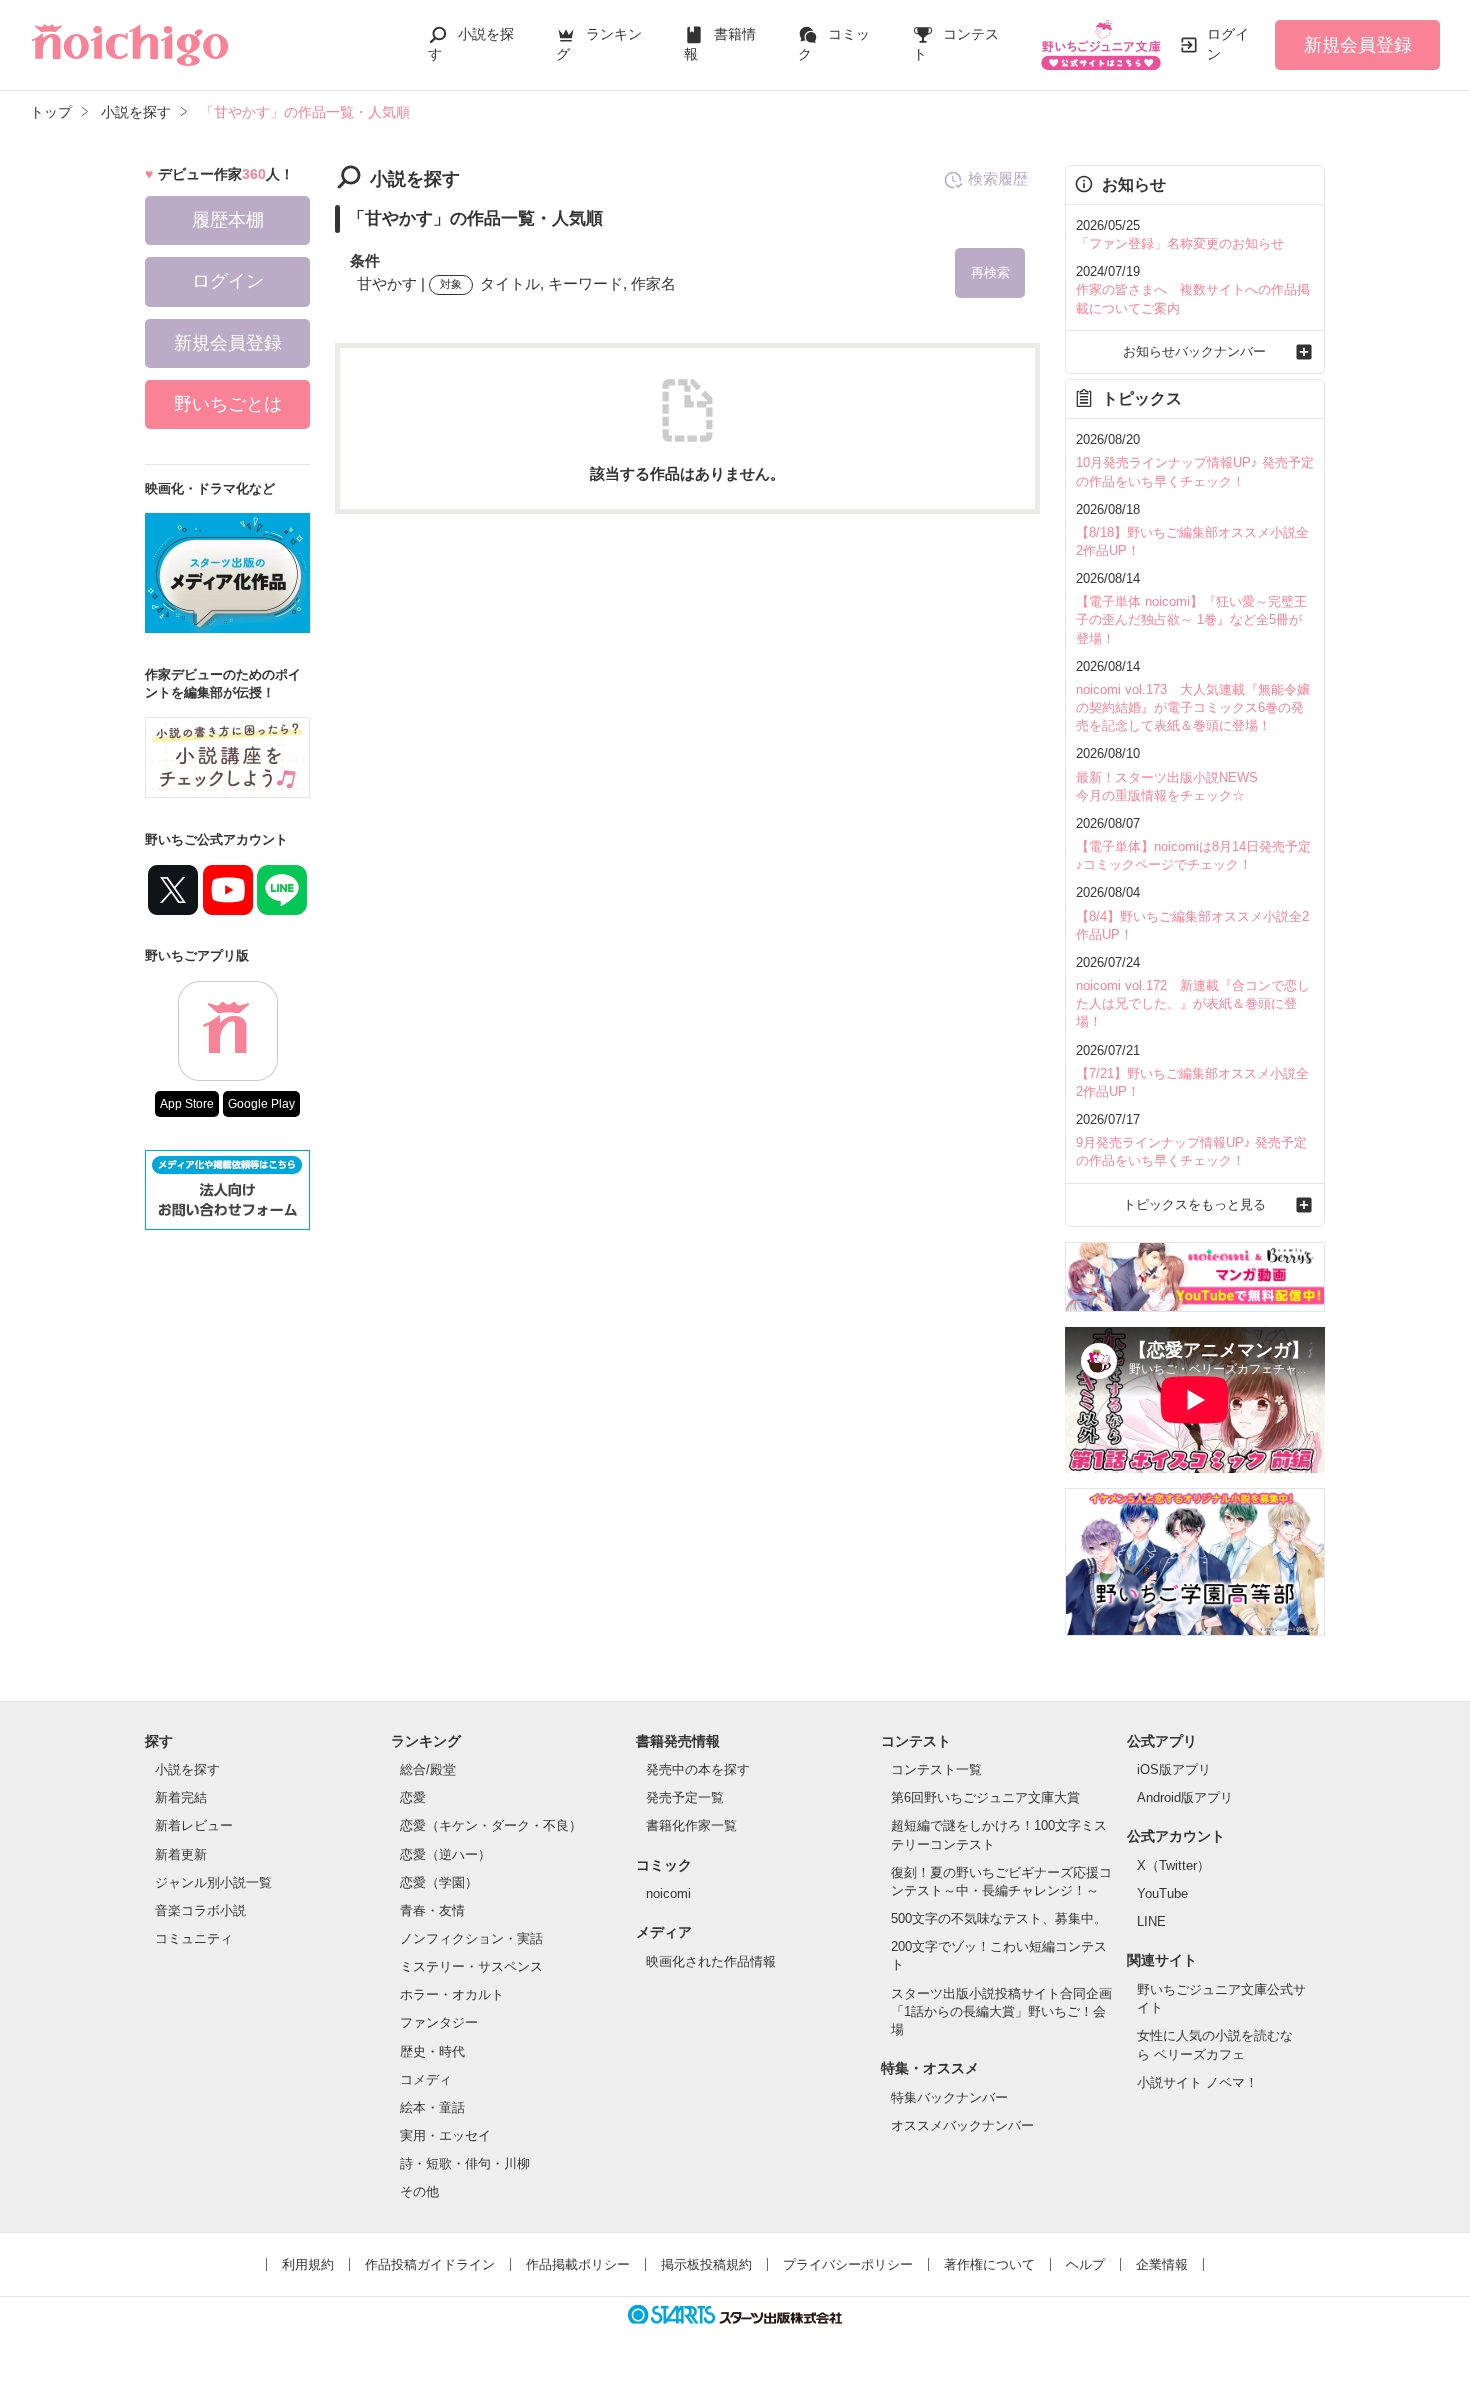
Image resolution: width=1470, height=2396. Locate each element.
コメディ (426, 2079)
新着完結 (181, 1797)
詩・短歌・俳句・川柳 (465, 2163)
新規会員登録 (1358, 45)
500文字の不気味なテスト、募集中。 (999, 1918)
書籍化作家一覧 (691, 1825)
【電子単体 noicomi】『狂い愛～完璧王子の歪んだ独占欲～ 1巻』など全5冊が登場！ (1191, 619)
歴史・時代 (432, 2051)
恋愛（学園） (439, 1882)
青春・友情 (432, 1910)
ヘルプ (1085, 2264)
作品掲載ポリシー (578, 2264)
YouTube (1162, 1893)
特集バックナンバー (949, 2097)
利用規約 (308, 2264)
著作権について (989, 2264)
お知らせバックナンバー (1194, 351)
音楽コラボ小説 (200, 1910)
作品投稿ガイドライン (430, 2264)
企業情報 (1162, 2264)
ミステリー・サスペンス (471, 1966)
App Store (187, 1104)
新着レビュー (194, 1825)
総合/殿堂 (428, 1769)
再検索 (990, 272)
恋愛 (413, 1797)
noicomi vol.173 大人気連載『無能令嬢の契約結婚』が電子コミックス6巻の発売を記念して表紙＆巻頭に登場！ (1193, 707)
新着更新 (181, 1854)
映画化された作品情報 (711, 1961)
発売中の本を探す (698, 1769)
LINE (1151, 1921)
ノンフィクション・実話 (471, 1938)
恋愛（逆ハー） (445, 1854)
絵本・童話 (432, 2107)
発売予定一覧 (685, 1797)
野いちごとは (228, 404)
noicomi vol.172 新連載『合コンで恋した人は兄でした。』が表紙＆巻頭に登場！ (1193, 1003)
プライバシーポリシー (848, 2264)
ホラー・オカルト (452, 1994)
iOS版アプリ (1174, 1769)
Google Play (261, 1104)
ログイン (1228, 44)
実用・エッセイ (445, 2135)
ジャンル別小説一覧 (213, 1882)
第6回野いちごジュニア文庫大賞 (985, 1797)
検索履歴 (998, 178)
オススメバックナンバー (962, 2125)
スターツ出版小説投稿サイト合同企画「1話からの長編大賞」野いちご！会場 (1001, 2011)
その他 (419, 2191)
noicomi (668, 1893)
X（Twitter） (1173, 1865)
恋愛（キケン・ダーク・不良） (491, 1825)
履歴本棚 (228, 220)
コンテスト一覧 (936, 1769)
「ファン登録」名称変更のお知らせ (1180, 243)
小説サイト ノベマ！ (1197, 2082)
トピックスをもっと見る (1194, 1204)
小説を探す (187, 1769)
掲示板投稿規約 (706, 2264)
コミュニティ (194, 1938)
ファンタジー (439, 2022)
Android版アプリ (1185, 1797)
